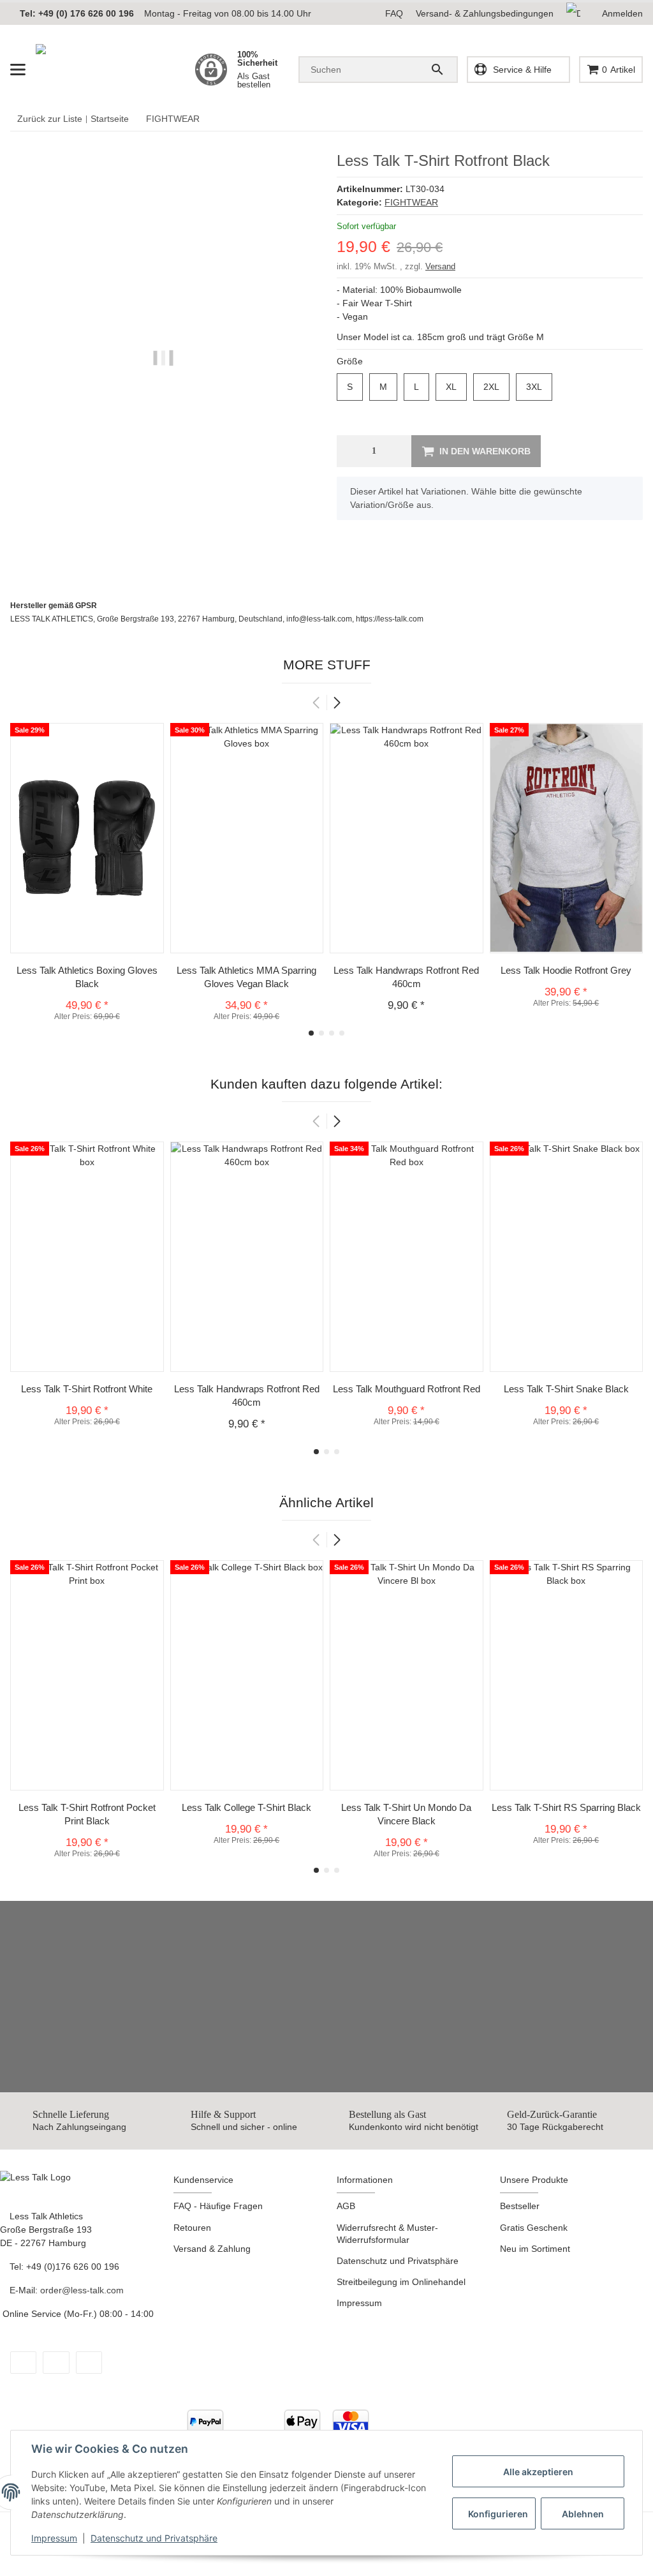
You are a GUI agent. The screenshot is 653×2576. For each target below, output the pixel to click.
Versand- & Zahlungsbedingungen (485, 13)
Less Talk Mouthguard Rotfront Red (407, 1389)
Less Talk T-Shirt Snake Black (566, 1389)
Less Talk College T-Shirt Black (246, 1807)
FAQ (394, 13)
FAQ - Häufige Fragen (218, 2206)
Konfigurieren (498, 2514)
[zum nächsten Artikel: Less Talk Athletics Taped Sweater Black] (626, 119)
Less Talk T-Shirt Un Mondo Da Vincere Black (406, 1814)
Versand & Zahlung (212, 2249)
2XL (496, 387)
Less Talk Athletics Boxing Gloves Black (87, 977)
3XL (539, 387)
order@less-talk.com (84, 2290)
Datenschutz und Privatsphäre (154, 2538)
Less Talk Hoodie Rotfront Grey (566, 970)
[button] (578, 14)
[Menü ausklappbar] (18, 70)
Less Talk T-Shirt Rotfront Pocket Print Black (87, 1814)
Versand (440, 266)
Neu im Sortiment (535, 2249)
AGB (346, 2206)
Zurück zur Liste (47, 119)
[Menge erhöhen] (399, 451)
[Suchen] (439, 70)
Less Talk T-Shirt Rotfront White (87, 1389)
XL (456, 387)
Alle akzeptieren (538, 2472)
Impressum (54, 2538)
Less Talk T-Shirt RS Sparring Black (566, 1807)
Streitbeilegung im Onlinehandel (401, 2282)
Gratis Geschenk (534, 2228)
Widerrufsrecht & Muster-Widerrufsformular (387, 2234)
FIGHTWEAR (411, 202)
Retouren (192, 2228)
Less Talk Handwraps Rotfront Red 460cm (406, 977)
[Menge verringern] (350, 451)
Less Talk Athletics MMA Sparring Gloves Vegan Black (246, 977)
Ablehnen (583, 2514)
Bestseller (520, 2206)
